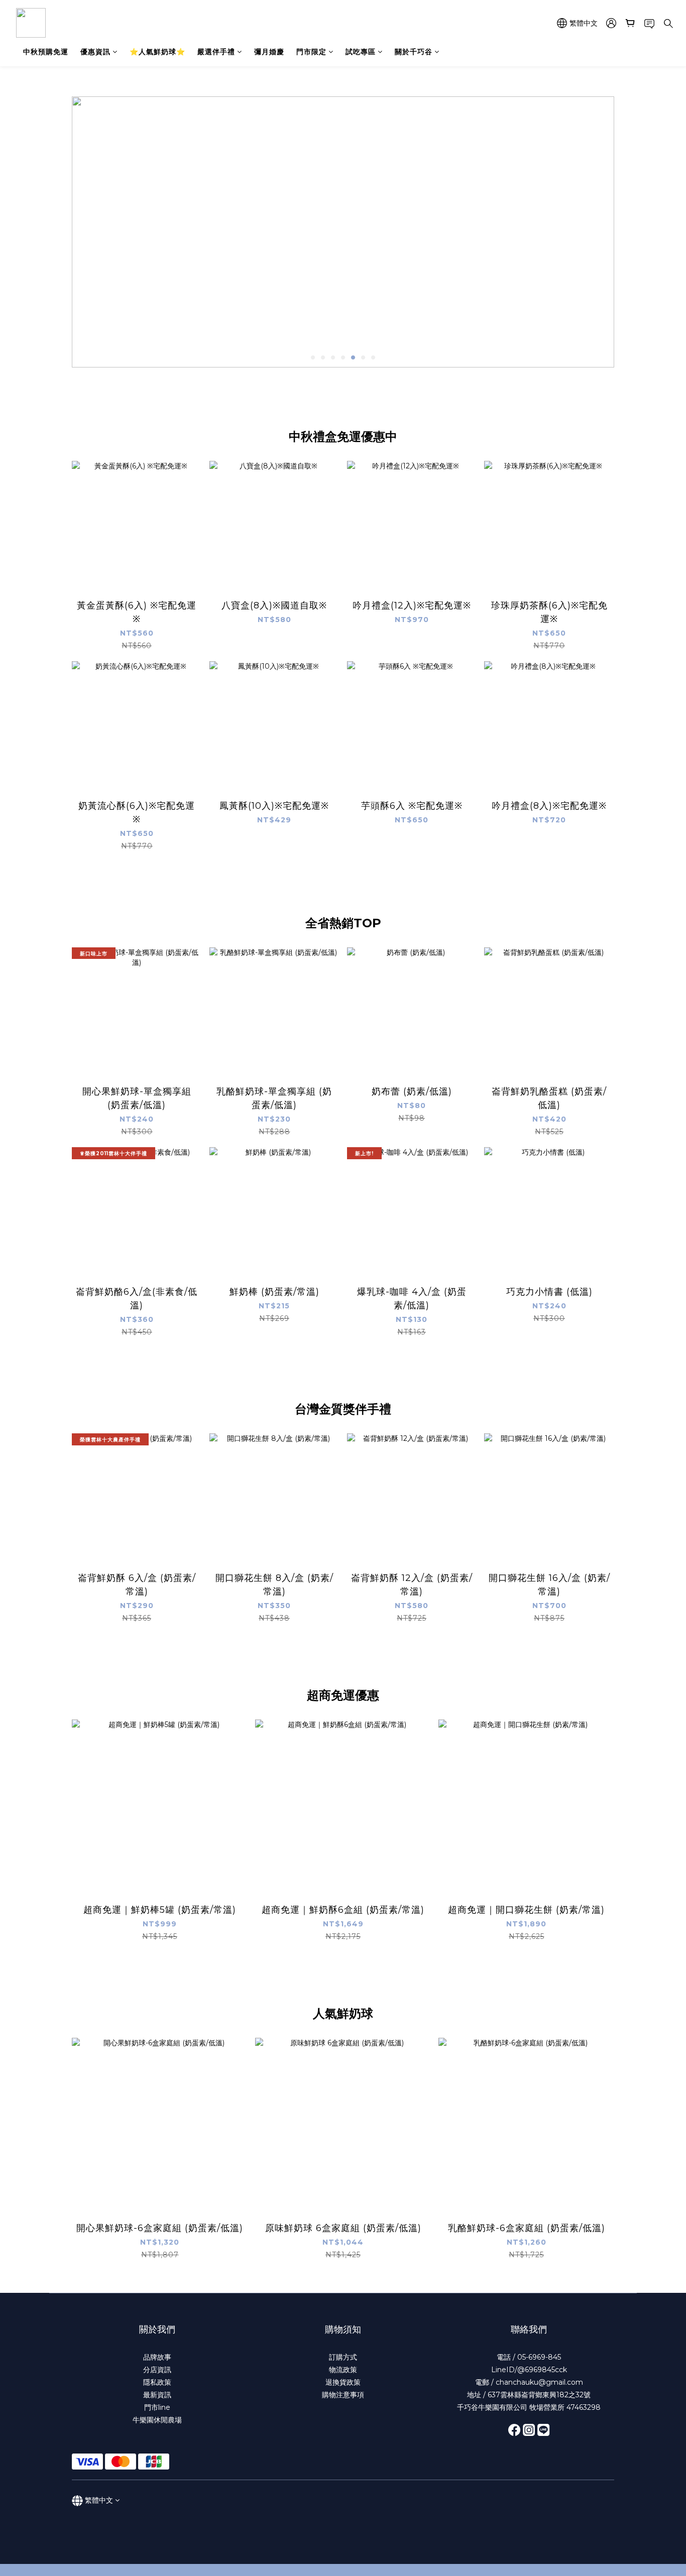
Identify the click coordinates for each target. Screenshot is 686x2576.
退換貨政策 (343, 2382)
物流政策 (343, 2370)
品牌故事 (157, 2357)
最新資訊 (157, 2395)
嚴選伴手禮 (216, 52)
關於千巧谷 (414, 52)
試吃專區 (361, 52)
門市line (157, 2407)
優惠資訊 (95, 52)
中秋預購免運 (46, 52)
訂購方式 (343, 2357)
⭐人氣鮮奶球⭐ (157, 52)
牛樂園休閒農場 (157, 2420)
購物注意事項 (343, 2395)
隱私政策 (157, 2382)
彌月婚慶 (269, 52)
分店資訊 (157, 2370)
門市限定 (311, 52)
